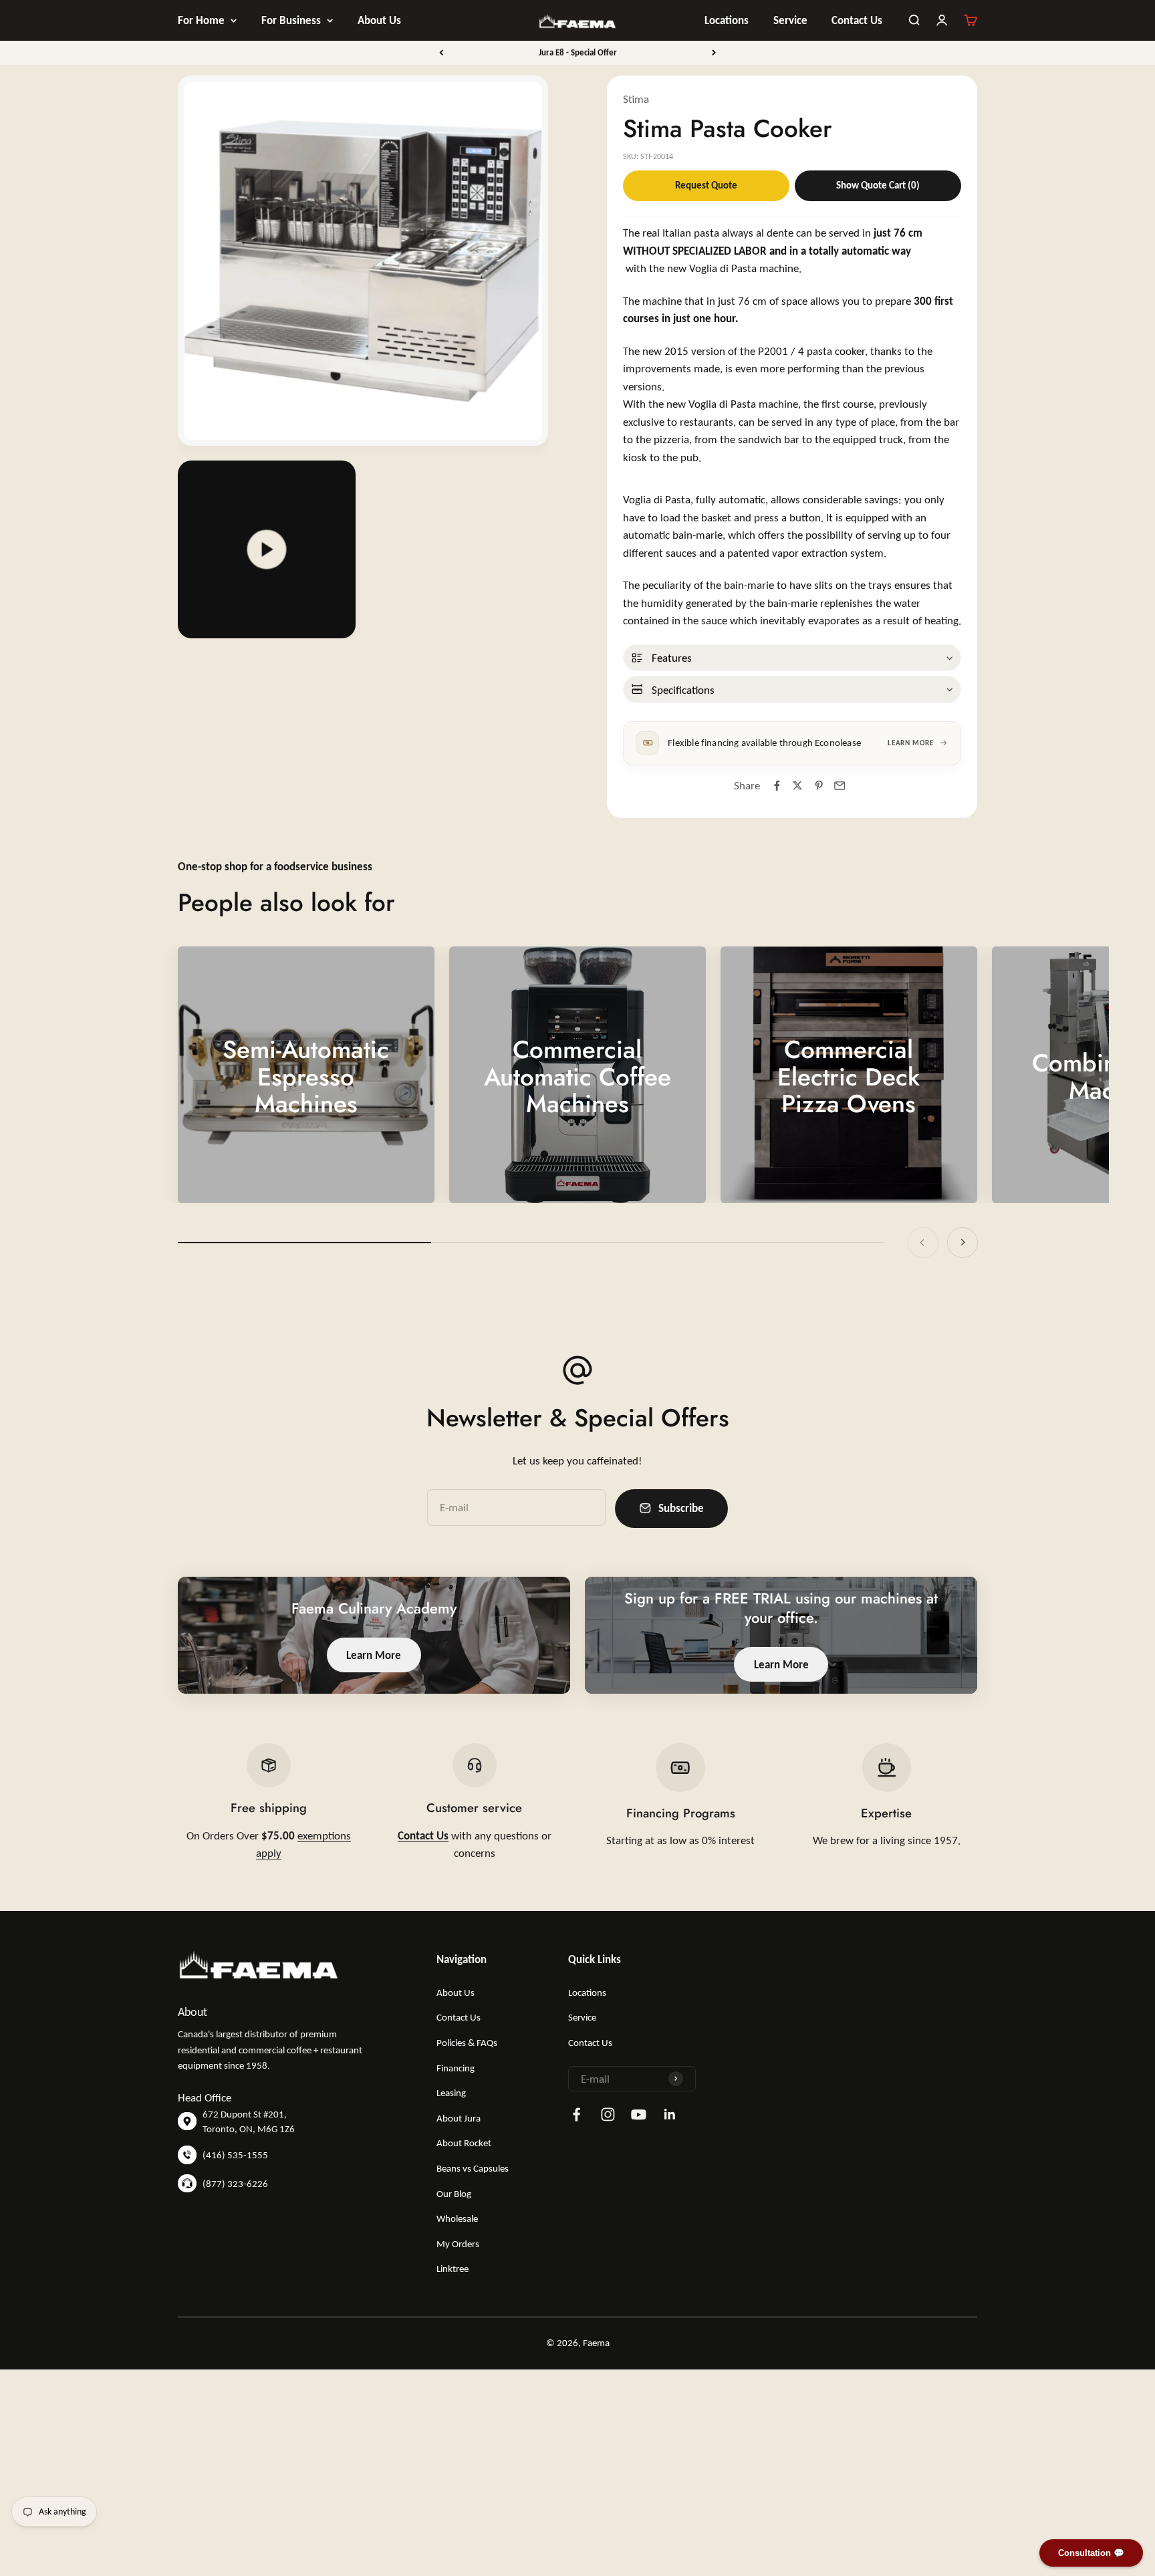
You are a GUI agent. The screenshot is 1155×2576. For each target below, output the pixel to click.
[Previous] (441, 53)
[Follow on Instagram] (608, 2114)
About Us (379, 20)
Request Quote (706, 185)
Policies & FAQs (467, 2043)
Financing (456, 2068)
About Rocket (464, 2143)
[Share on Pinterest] (818, 786)
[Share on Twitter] (798, 786)
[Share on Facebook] (777, 786)
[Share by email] (839, 786)
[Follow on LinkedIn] (670, 2114)
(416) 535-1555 (235, 2155)
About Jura (459, 2118)
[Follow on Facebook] (576, 2114)
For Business (291, 20)
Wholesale (457, 2218)
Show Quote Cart (878, 185)
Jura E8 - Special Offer (578, 52)
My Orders (458, 2244)
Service (790, 20)
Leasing (451, 2093)
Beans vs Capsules (473, 2168)
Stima (636, 99)
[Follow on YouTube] (639, 2114)
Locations (727, 20)
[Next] (714, 53)
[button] (792, 658)
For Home (201, 20)
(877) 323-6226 (235, 2184)
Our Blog (454, 2194)
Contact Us (857, 20)
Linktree (453, 2269)
